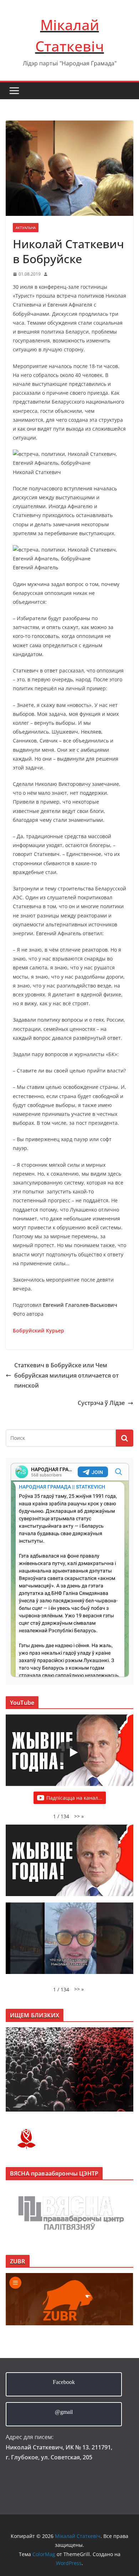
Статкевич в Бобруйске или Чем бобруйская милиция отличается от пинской (66, 1375)
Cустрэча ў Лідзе (101, 1403)
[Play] (73, 1752)
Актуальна (26, 228)
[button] (79, 1816)
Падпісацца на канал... (74, 1798)
